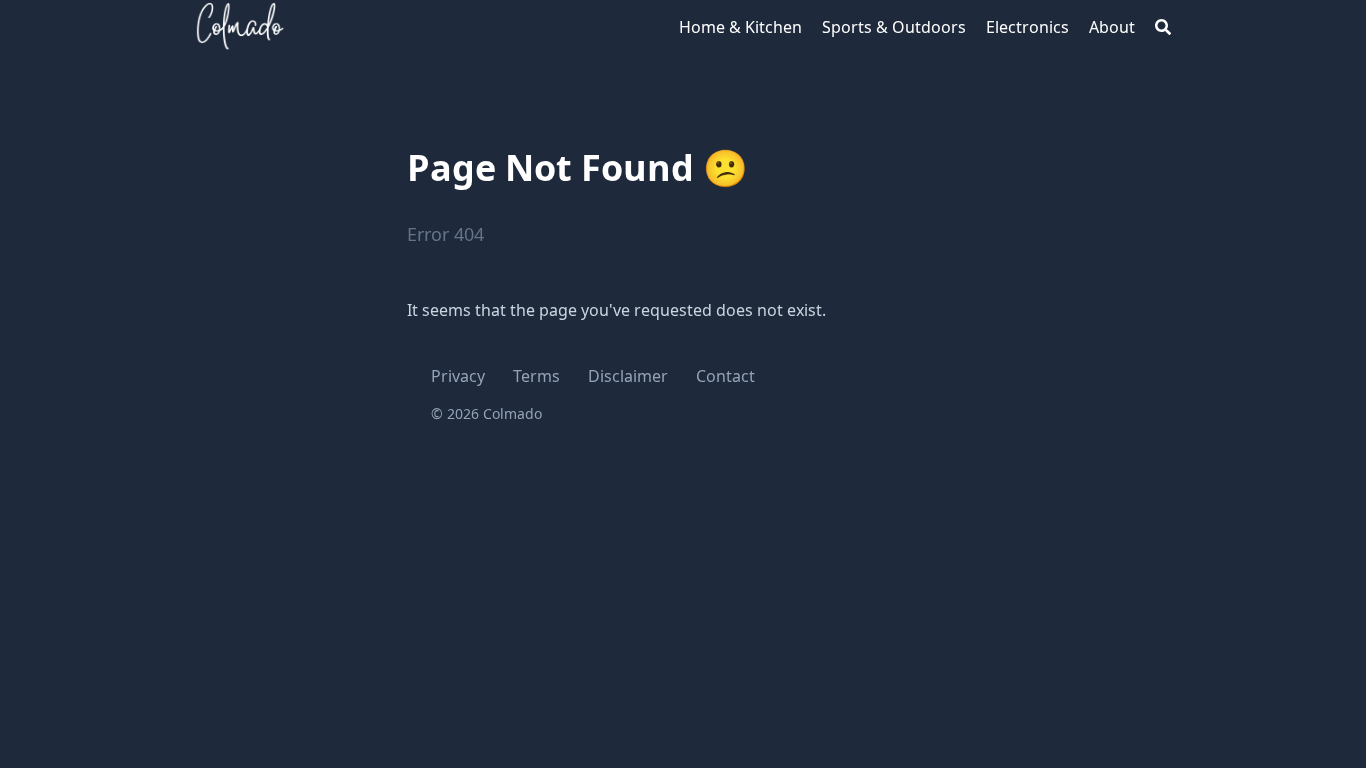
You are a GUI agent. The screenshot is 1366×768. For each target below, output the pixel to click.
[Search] (1163, 27)
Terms (536, 376)
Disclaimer (628, 376)
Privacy (458, 376)
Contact (725, 376)
